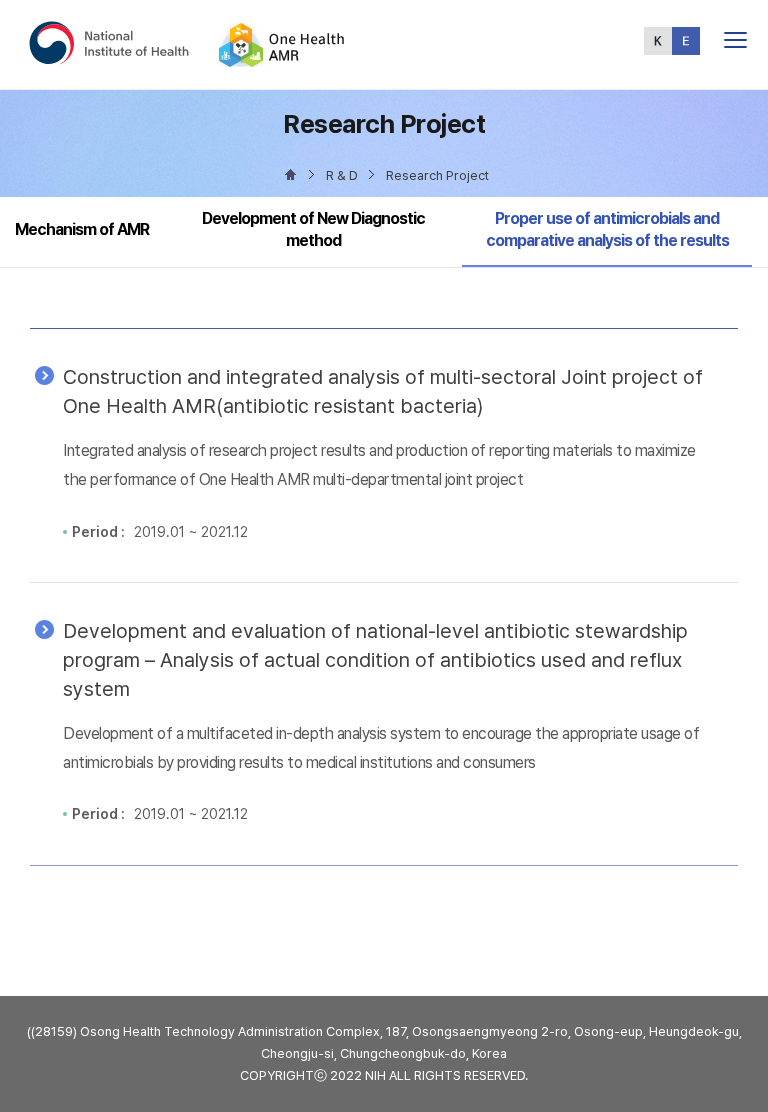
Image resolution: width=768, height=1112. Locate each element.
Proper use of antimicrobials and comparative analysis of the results (607, 229)
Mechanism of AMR (82, 229)
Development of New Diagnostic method (313, 229)
